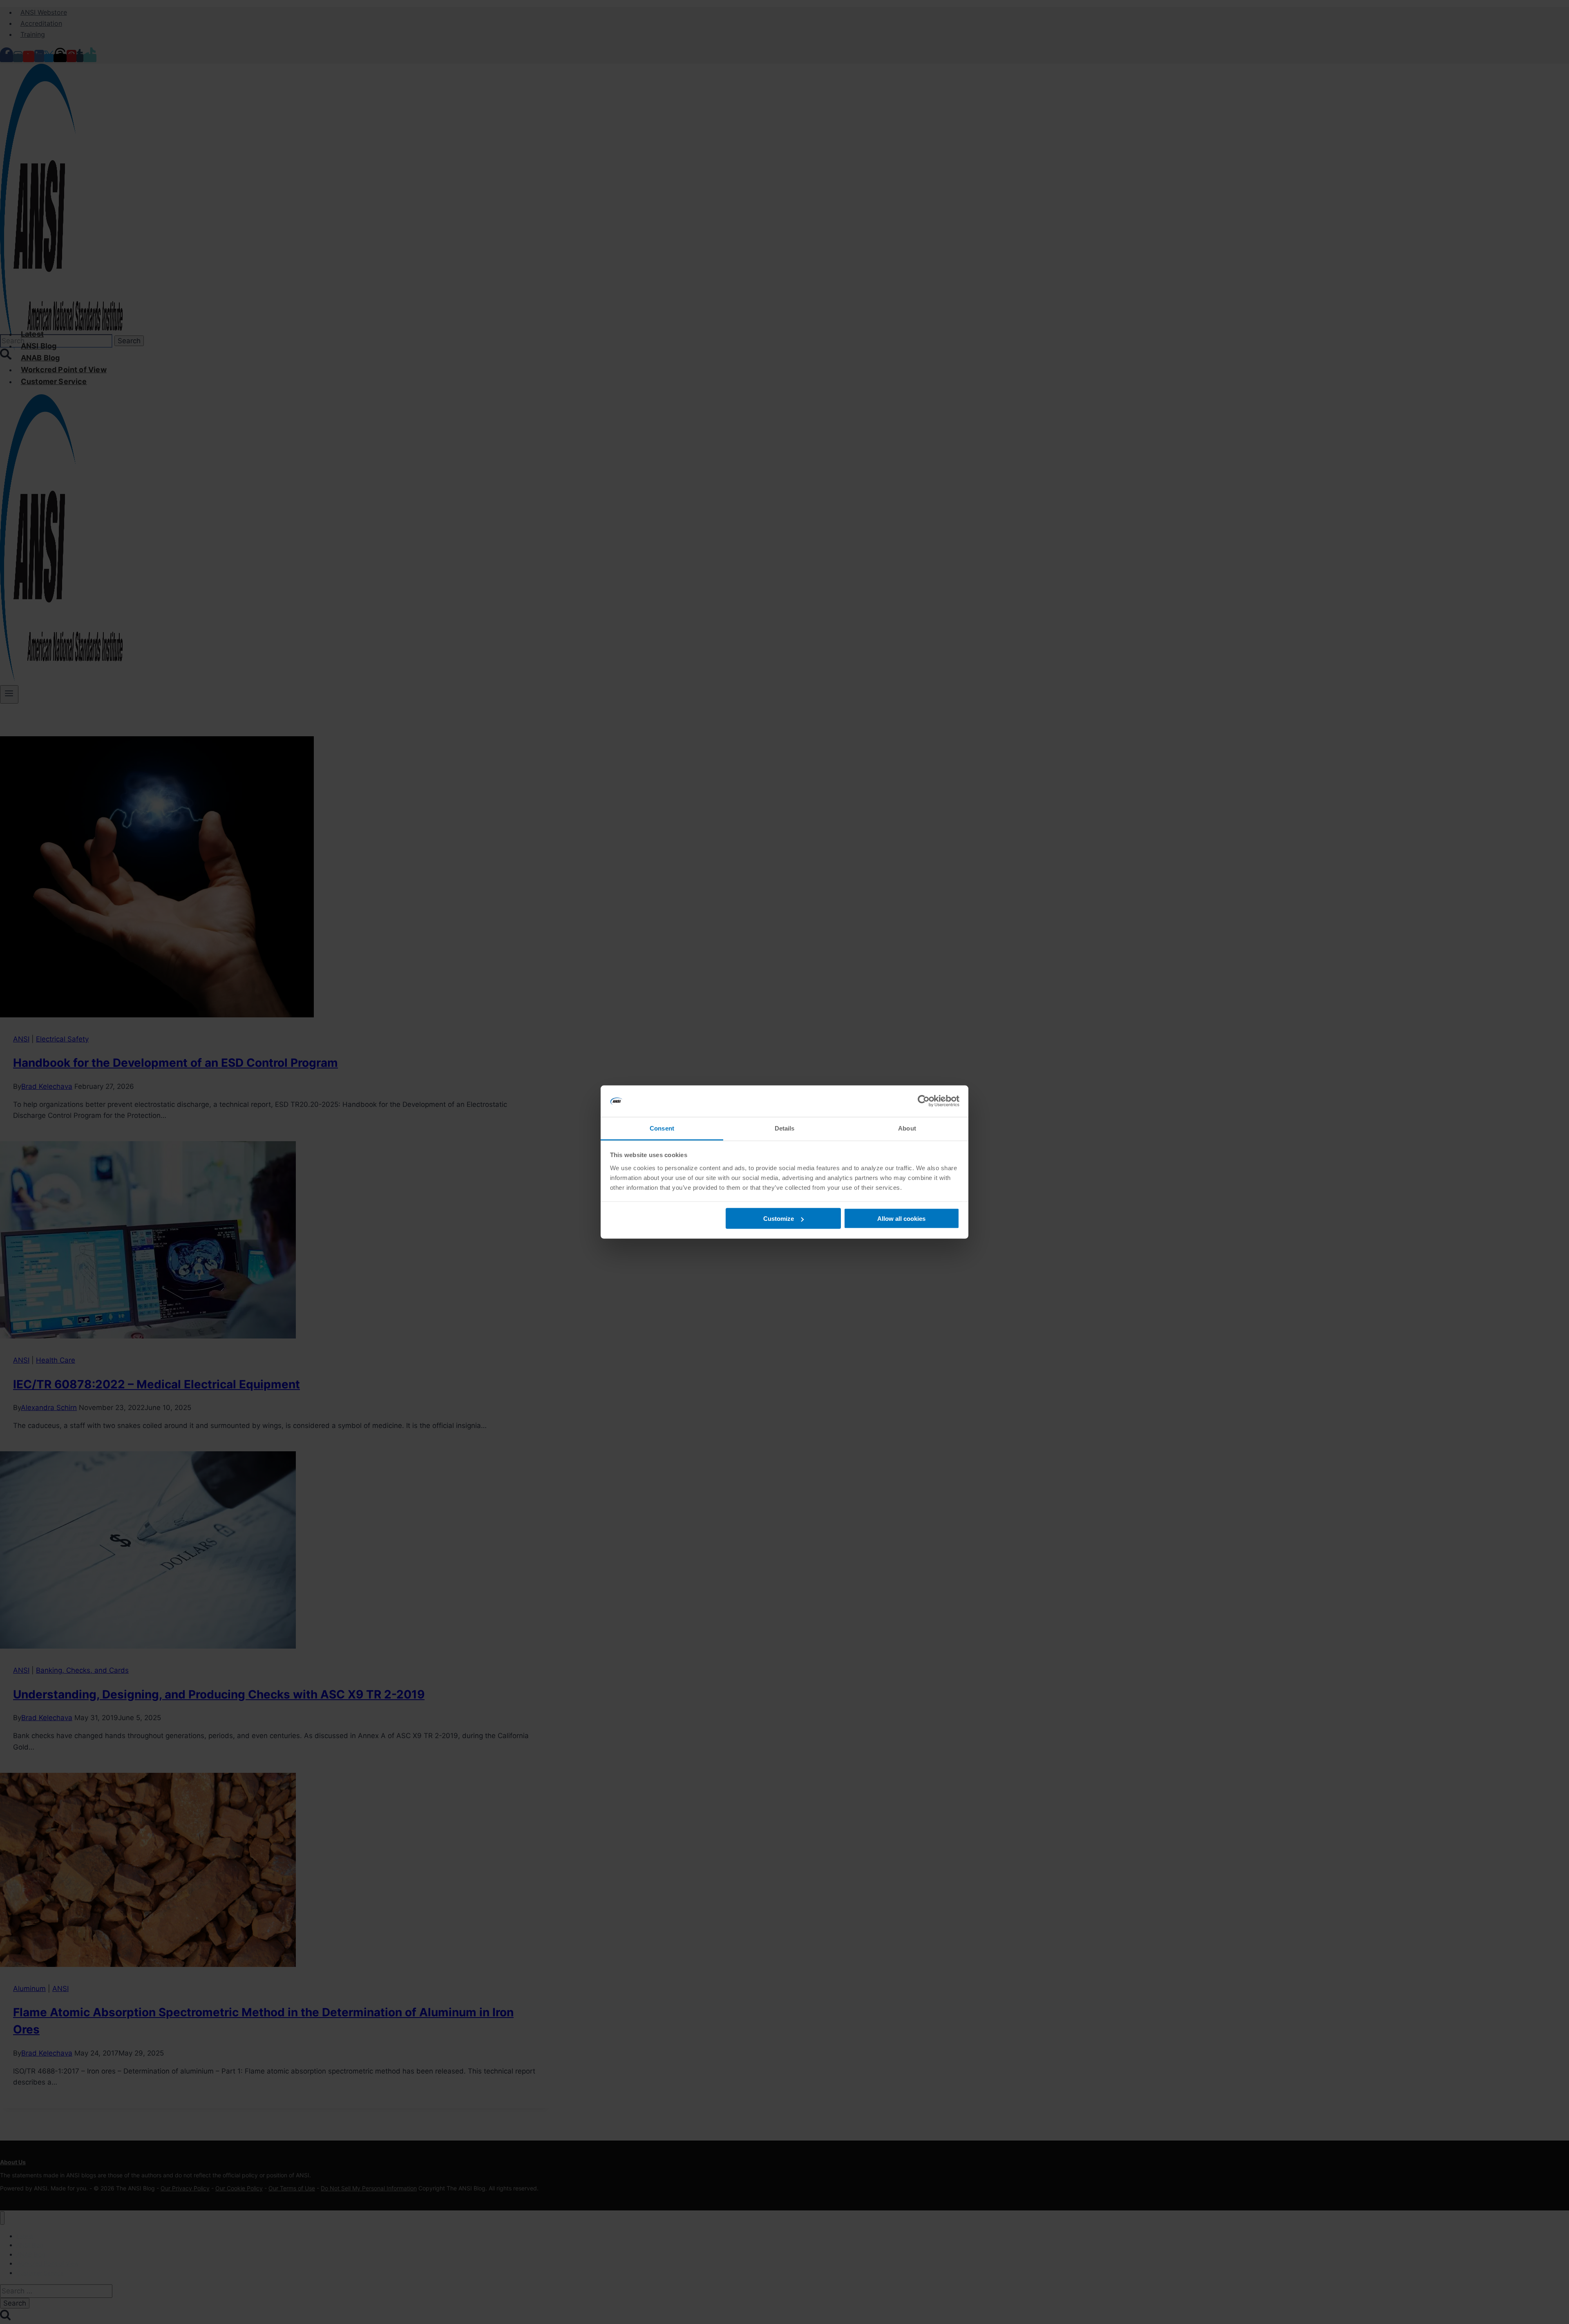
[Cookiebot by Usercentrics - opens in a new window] (924, 1101)
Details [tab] (785, 1128)
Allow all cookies (901, 1219)
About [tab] (907, 1128)
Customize (779, 1219)
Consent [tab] (662, 1128)
